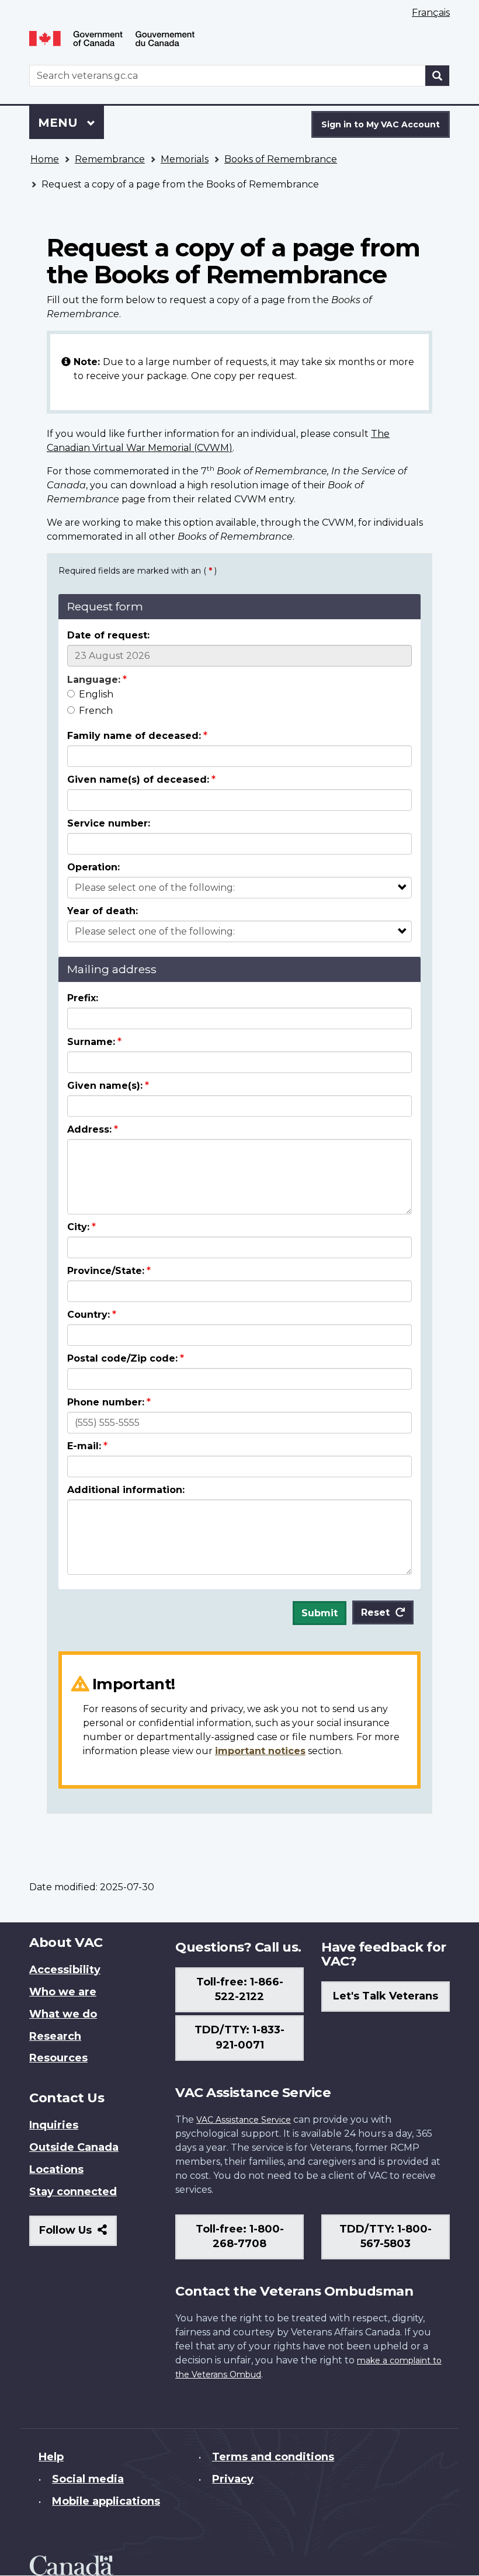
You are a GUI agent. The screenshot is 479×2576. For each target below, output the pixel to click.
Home (45, 159)
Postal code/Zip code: (122, 1358)
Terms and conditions (273, 2457)
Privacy (233, 2479)
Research (55, 2036)
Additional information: (126, 1490)
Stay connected (73, 2192)
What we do (63, 2014)
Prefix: (83, 998)
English (96, 694)
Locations (56, 2169)
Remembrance (110, 159)
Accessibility (65, 1970)
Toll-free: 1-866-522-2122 (240, 1990)
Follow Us (78, 2235)
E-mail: (84, 1446)
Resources (58, 2058)
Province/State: (106, 1271)
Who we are (63, 1992)
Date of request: (108, 635)
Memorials (185, 159)
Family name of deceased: (134, 736)
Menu (60, 123)
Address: (89, 1129)
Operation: (93, 867)
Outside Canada (74, 2147)
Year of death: (103, 911)
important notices (260, 1751)
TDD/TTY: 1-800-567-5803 (386, 2237)
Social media (88, 2479)
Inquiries (54, 2125)
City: (78, 1227)
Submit (320, 1613)
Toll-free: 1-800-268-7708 (240, 2237)
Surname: (91, 1042)
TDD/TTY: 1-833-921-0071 (239, 2037)
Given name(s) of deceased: (138, 780)
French (96, 711)
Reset (375, 1612)
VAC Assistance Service (244, 2120)
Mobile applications (106, 2501)
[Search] (438, 76)
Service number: (109, 823)
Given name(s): (105, 1086)
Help (51, 2457)
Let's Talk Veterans (386, 1996)
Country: (88, 1315)
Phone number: (106, 1402)
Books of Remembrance (281, 159)
